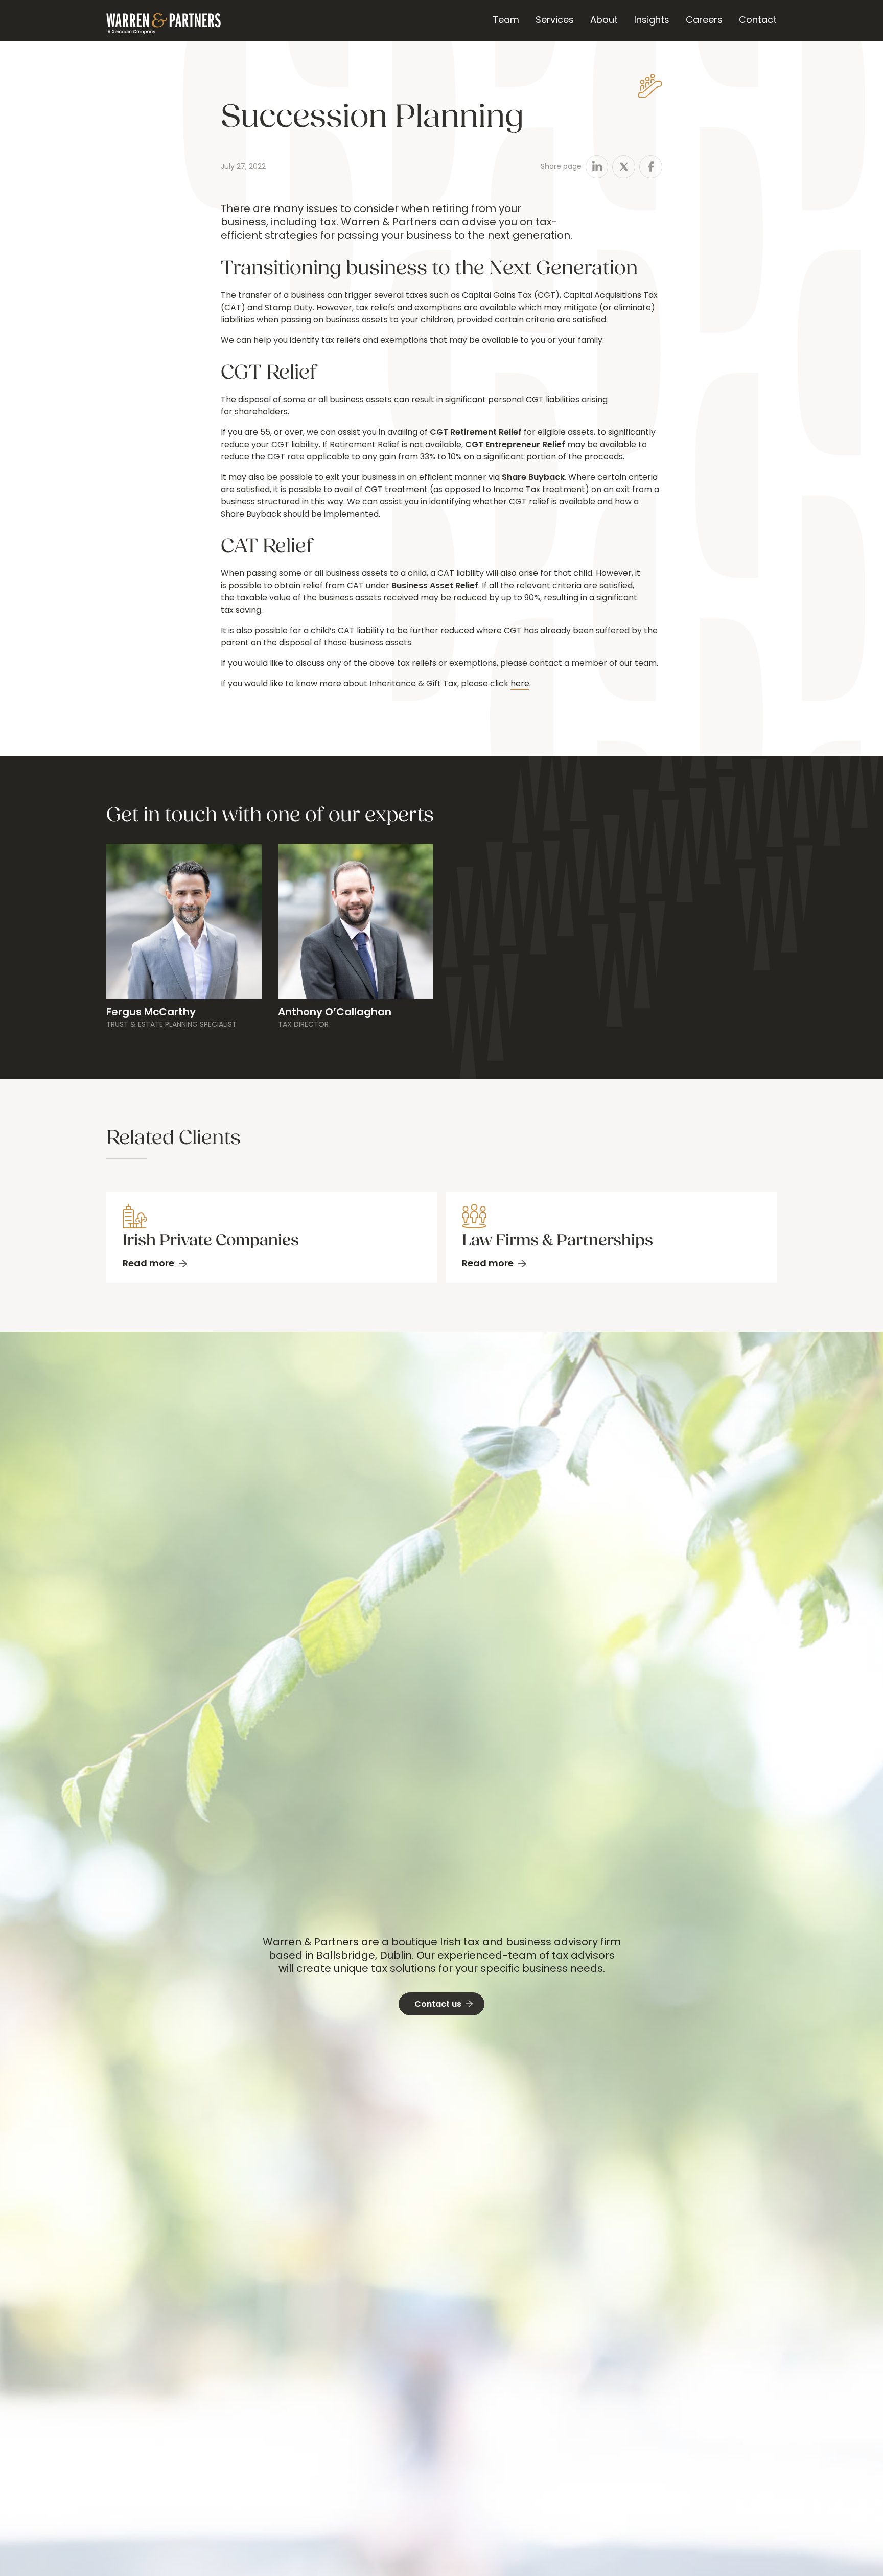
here (520, 684)
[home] (164, 20)
